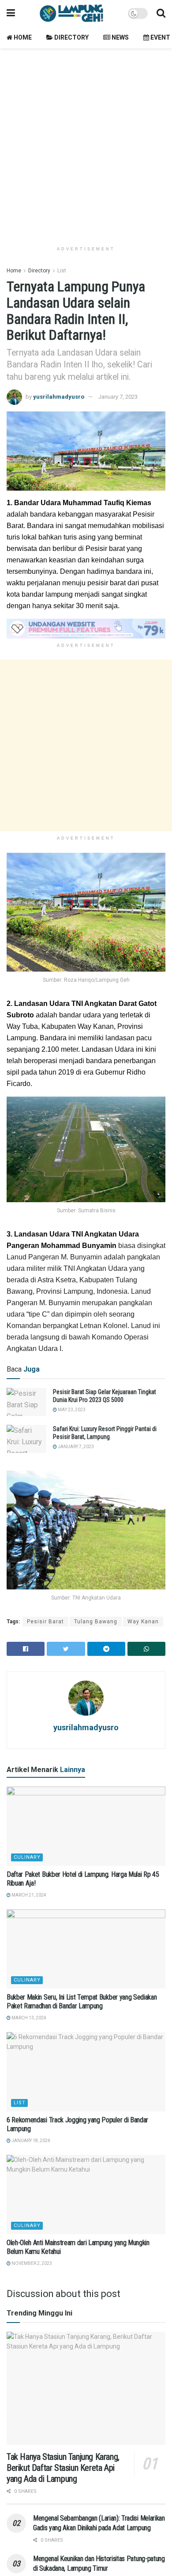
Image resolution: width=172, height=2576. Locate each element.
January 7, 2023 (118, 397)
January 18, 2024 (30, 2141)
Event (160, 37)
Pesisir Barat (45, 1622)
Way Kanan (143, 1622)
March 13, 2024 (28, 2018)
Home (22, 37)
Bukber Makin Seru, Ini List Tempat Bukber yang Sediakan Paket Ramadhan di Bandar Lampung (82, 2002)
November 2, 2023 (31, 2263)
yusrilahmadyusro (59, 397)
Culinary (27, 1857)
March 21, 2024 (28, 1895)
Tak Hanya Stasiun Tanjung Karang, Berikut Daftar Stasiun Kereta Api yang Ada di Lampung (63, 2468)
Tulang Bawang (96, 1622)
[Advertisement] (86, 143)
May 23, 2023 (71, 1410)
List (62, 271)
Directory (71, 37)
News (120, 37)
